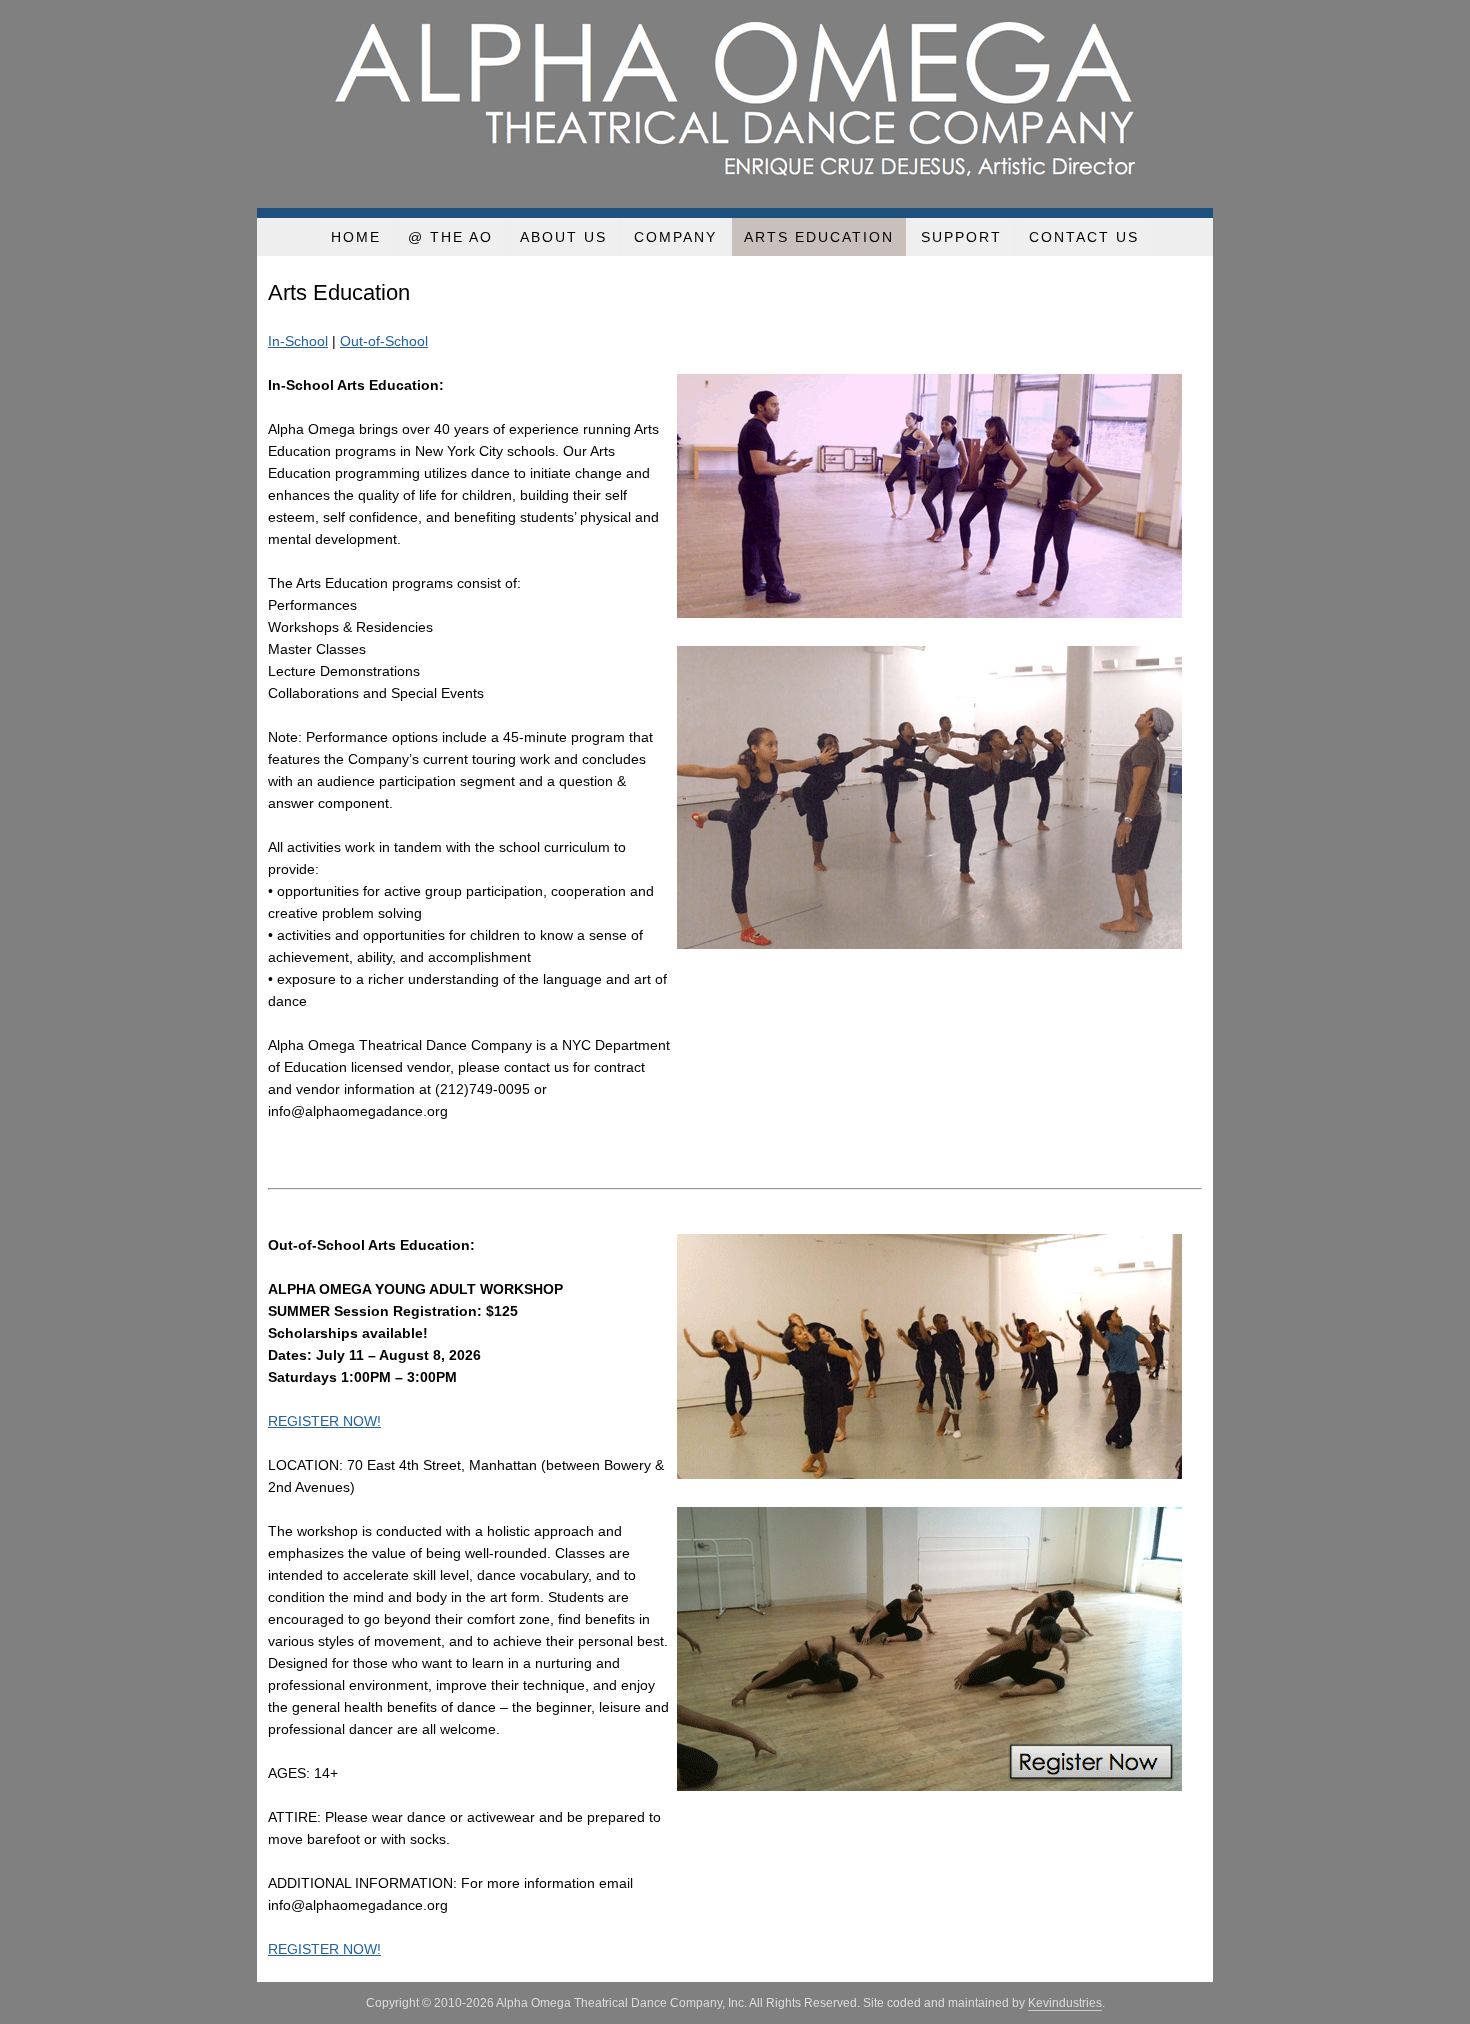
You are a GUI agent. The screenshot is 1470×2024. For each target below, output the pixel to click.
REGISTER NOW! (324, 1421)
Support (961, 237)
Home (356, 237)
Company (675, 237)
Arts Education (819, 237)
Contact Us (1084, 237)
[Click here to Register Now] (929, 1786)
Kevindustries (1065, 2003)
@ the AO (450, 237)
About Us (563, 237)
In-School (298, 341)
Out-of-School (384, 341)
